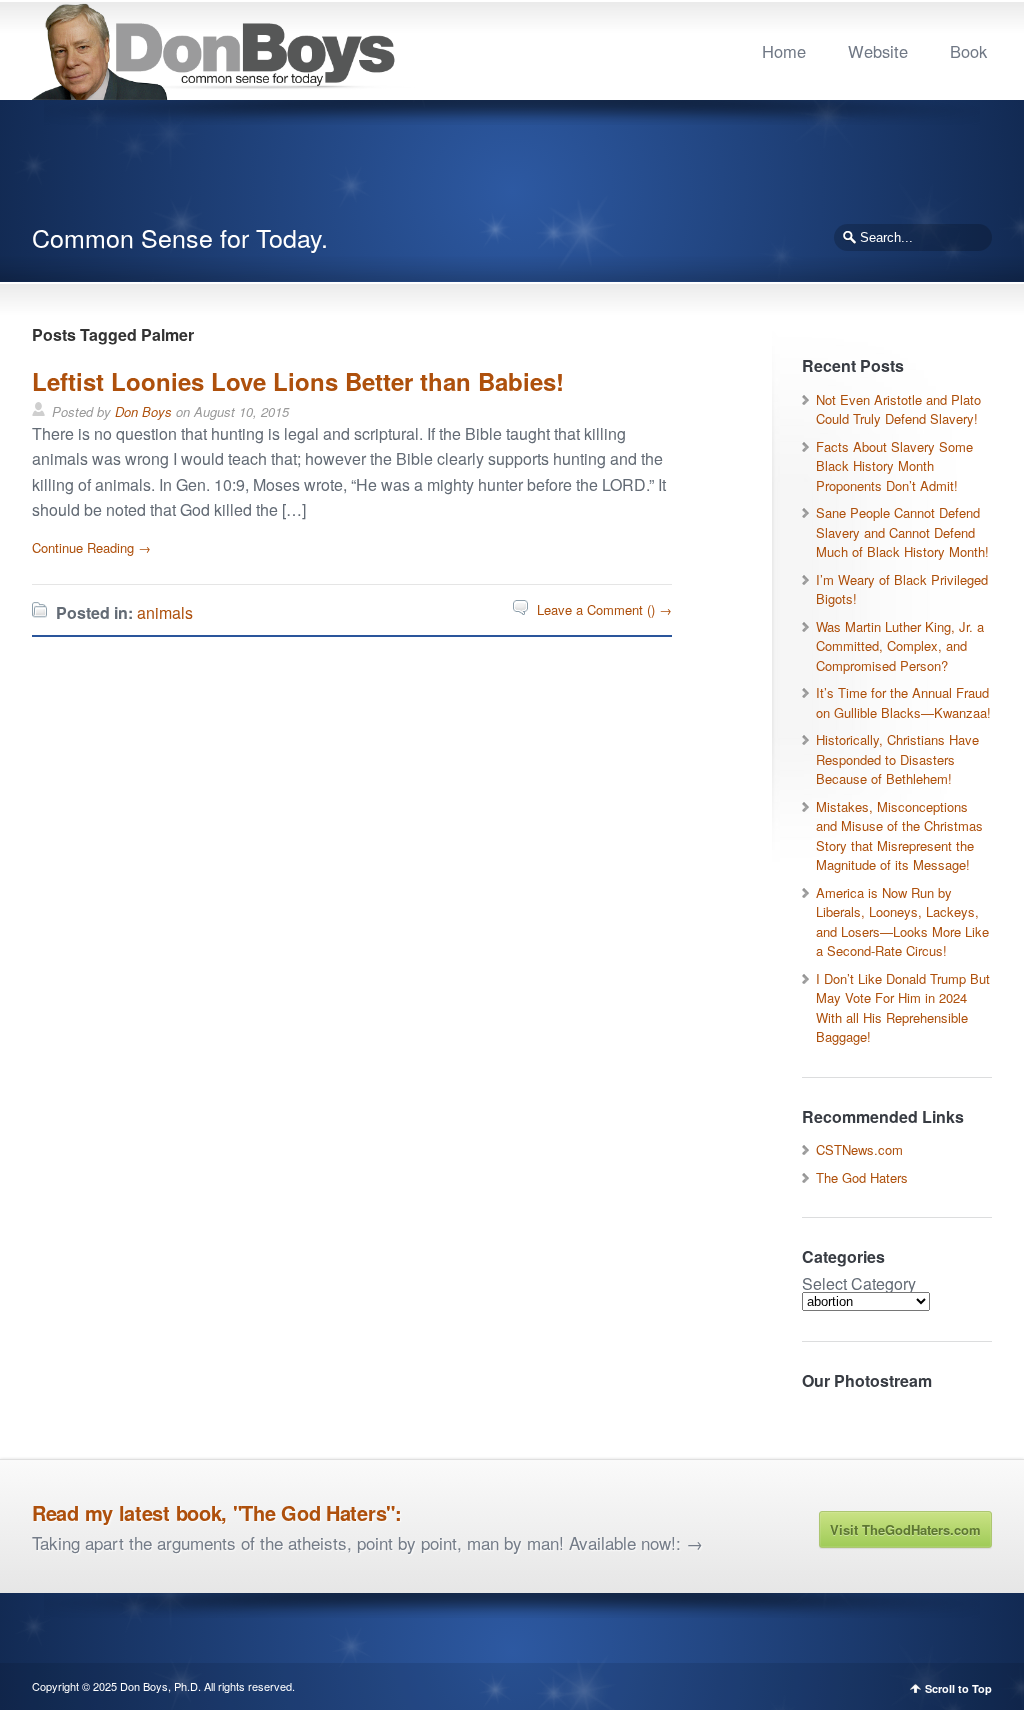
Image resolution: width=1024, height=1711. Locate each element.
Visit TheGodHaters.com (905, 1529)
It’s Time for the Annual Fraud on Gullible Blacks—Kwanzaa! (903, 702)
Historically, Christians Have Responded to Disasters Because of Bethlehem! (897, 759)
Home (784, 51)
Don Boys (143, 411)
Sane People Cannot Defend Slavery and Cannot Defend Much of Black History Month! (902, 532)
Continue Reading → (91, 547)
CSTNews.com (859, 1149)
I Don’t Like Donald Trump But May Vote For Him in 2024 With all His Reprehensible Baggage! (903, 1008)
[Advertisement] (512, 170)
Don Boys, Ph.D (159, 1686)
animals (165, 612)
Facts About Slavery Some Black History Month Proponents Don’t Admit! (894, 466)
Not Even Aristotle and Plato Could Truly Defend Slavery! (898, 409)
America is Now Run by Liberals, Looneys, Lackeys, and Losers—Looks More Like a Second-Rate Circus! (902, 922)
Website (878, 51)
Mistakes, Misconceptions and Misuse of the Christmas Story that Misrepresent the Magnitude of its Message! (899, 836)
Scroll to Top (958, 1688)
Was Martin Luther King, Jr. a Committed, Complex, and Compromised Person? (900, 646)
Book (968, 51)
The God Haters (862, 1177)
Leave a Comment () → (604, 609)
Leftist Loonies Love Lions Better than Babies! (298, 381)
